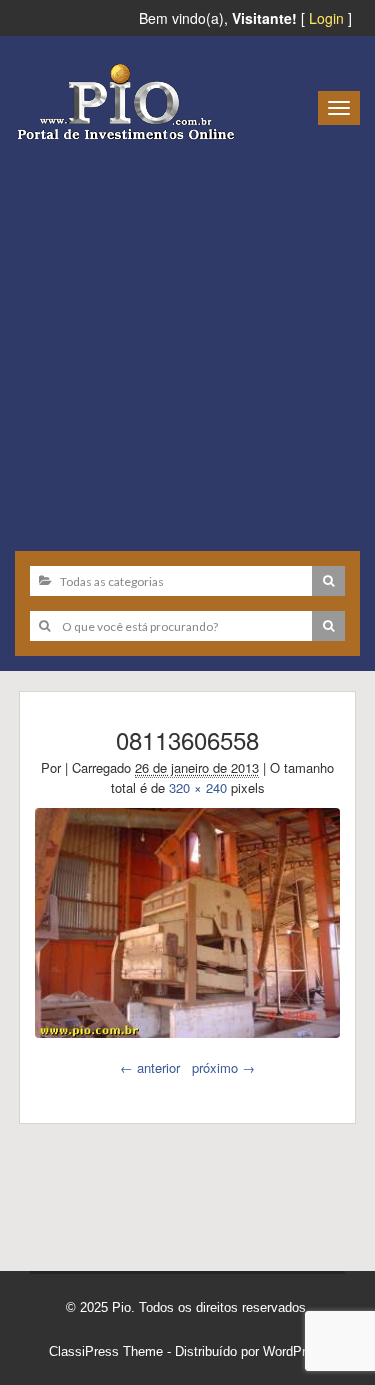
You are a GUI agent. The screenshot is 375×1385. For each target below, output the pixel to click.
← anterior (150, 1067)
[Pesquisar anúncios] (328, 581)
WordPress (295, 1351)
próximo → (223, 1067)
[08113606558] (188, 922)
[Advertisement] (187, 338)
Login (326, 18)
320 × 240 (198, 787)
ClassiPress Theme (106, 1351)
